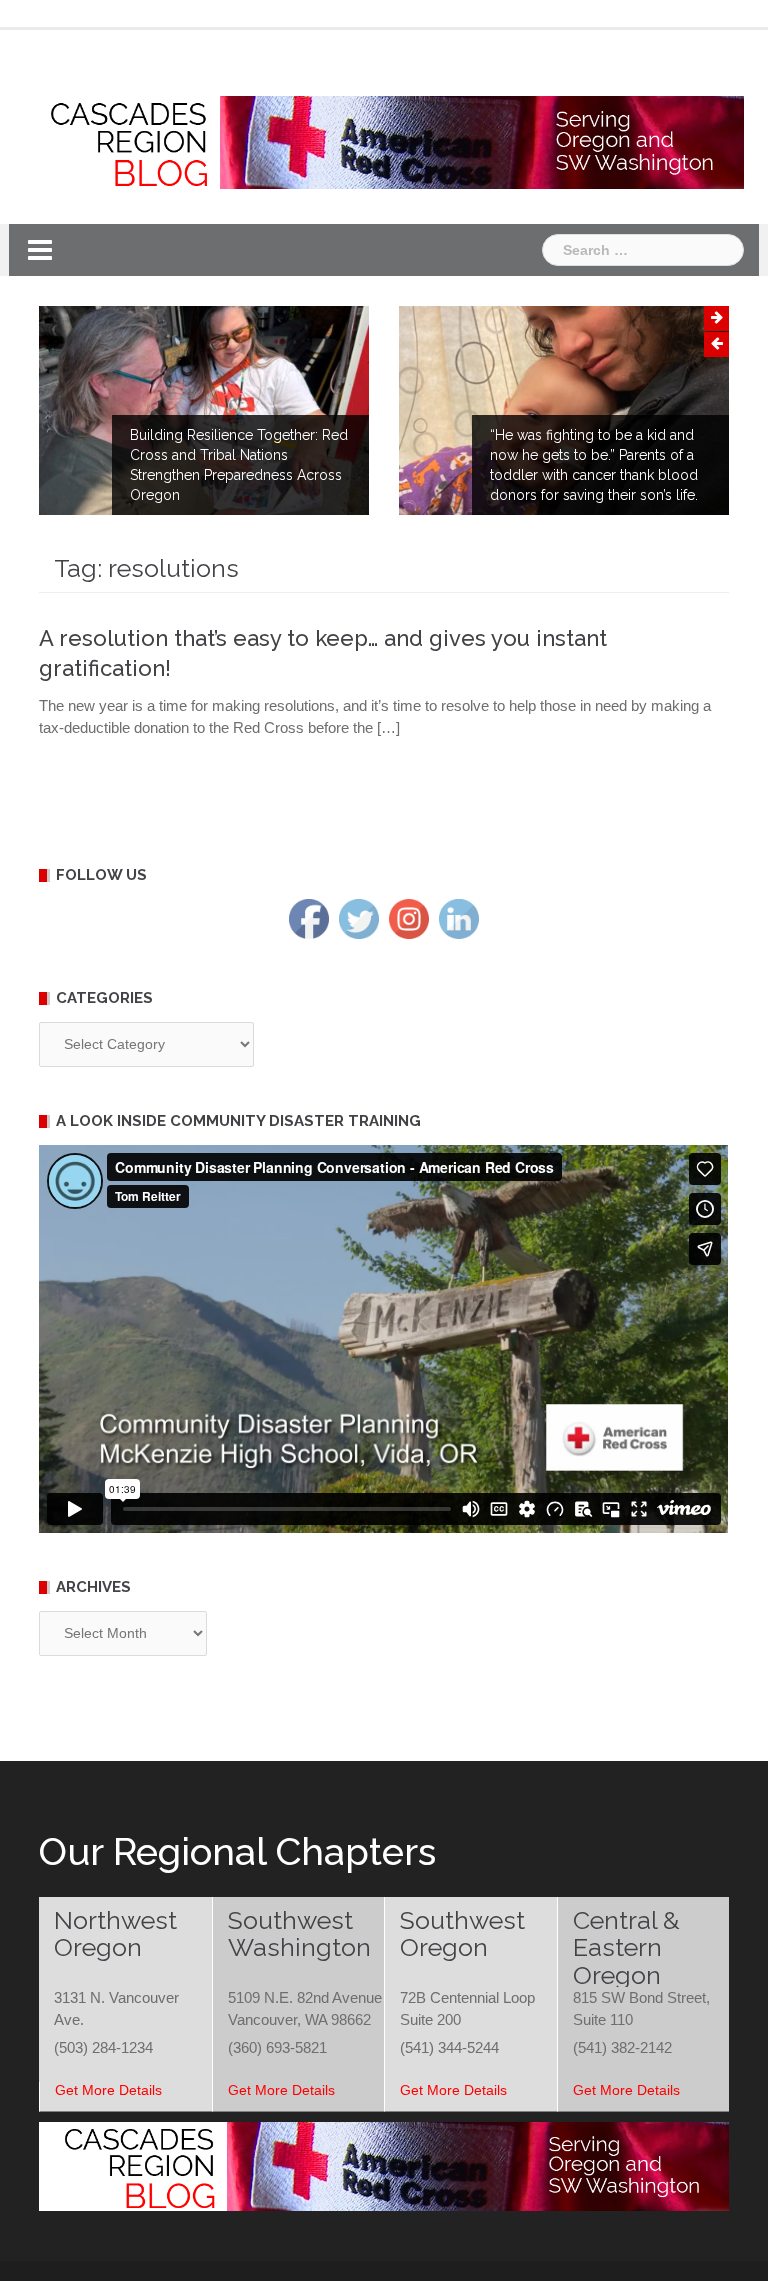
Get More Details (108, 2090)
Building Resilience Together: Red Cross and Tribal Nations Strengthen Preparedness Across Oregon (239, 465)
